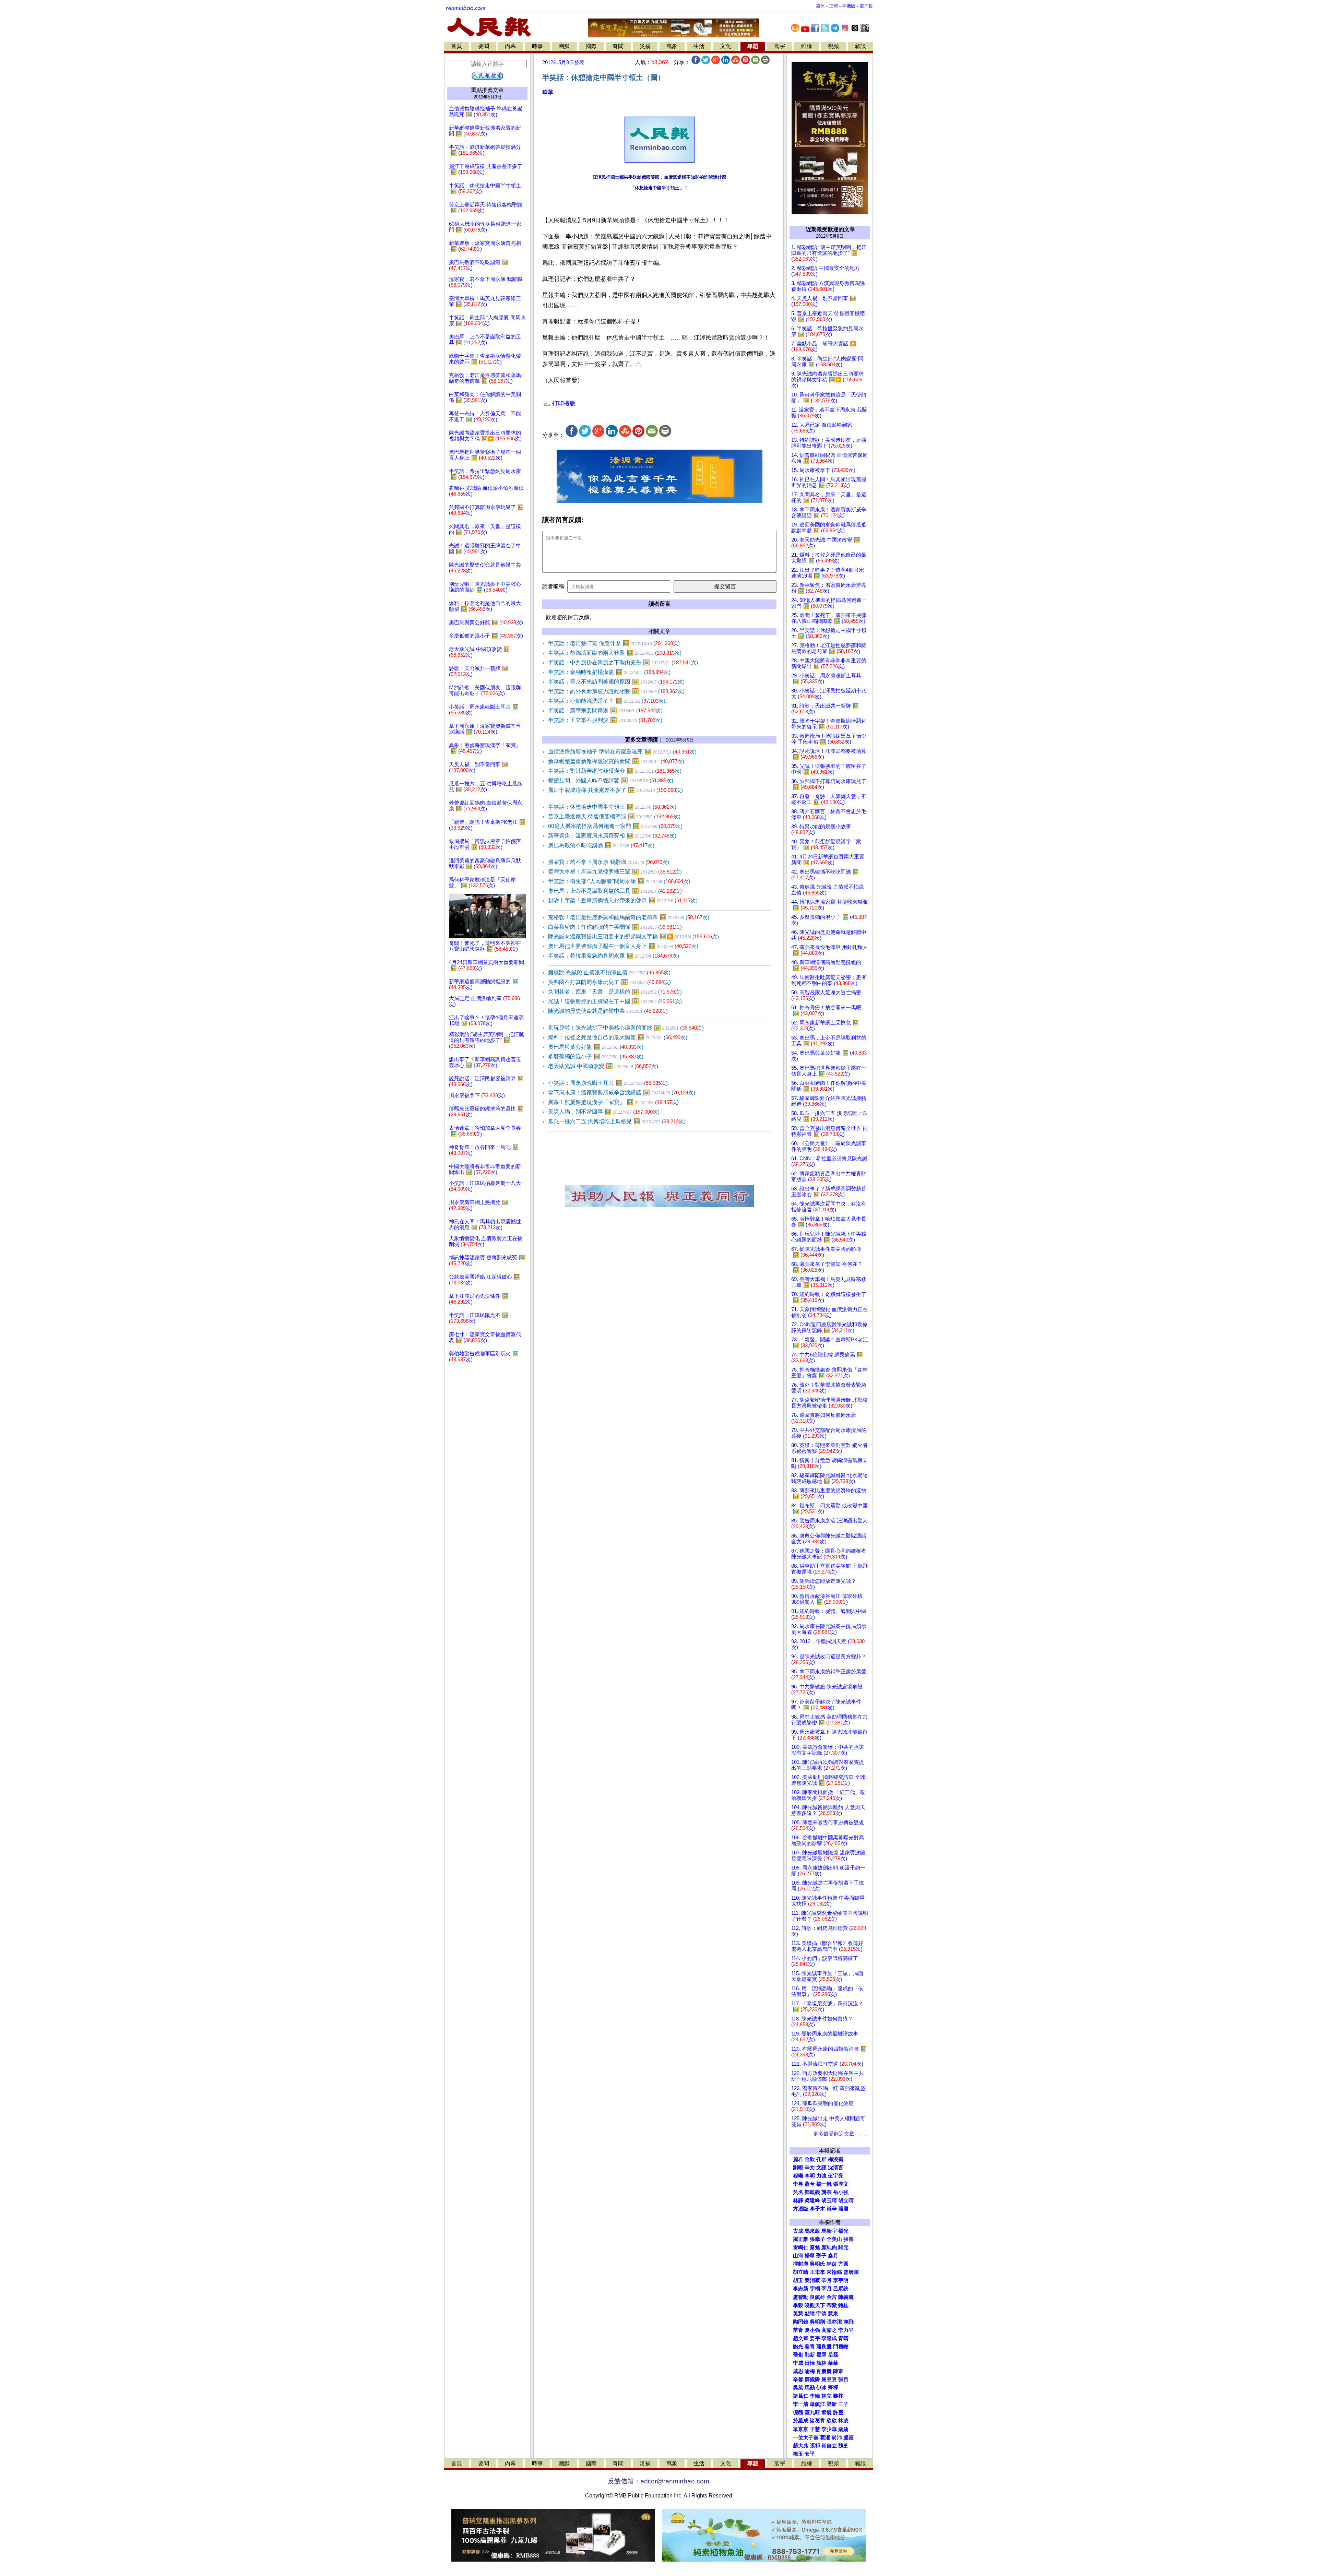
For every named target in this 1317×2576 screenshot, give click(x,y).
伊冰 (821, 2388)
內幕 (510, 46)
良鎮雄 (817, 2297)
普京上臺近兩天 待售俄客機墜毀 (614, 816)
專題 (753, 46)
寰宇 (780, 46)
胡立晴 (846, 2200)
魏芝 (843, 2446)
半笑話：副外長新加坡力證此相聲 (616, 691)
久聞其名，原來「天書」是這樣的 (615, 992)
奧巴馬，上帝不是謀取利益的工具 (615, 891)
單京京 (801, 2429)
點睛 (810, 2314)
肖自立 (829, 2446)
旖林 (821, 2363)
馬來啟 (812, 2231)
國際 (591, 46)
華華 (548, 92)
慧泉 (833, 2314)
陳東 (838, 2371)
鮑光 (798, 2347)
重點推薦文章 (487, 90)
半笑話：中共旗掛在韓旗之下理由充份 (623, 662)
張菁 (849, 2239)
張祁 (815, 2446)
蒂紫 (832, 2305)
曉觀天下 (815, 2305)
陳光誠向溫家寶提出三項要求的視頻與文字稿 (633, 936)
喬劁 (798, 2355)
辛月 (827, 2280)
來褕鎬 (834, 2272)
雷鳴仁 (801, 2247)
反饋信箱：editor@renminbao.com (658, 2481)
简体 (820, 6)
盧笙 (849, 2437)
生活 (699, 46)
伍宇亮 (836, 2176)
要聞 (484, 46)
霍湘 (825, 2437)
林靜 (798, 2200)
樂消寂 (812, 2280)
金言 (832, 2297)
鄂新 (810, 2355)
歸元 (843, 2247)
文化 (726, 46)
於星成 (801, 2421)
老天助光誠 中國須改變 (603, 1066)
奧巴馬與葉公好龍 (596, 1047)
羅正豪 (801, 2239)
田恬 (810, 2363)
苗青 (798, 2330)
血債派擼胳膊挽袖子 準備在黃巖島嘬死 (622, 752)
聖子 (821, 2256)
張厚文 (841, 2184)
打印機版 (563, 403)
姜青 (810, 2347)
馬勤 (810, 2388)
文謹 (821, 2168)
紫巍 (827, 2412)
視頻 (833, 46)
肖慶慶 (824, 2371)
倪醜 (798, 2412)
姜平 (815, 2338)
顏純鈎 (829, 2247)
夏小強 (812, 2330)
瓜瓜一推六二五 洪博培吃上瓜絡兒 (617, 1121)
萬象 (672, 46)
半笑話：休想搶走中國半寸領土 (612, 807)
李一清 (801, 2404)
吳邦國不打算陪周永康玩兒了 (609, 982)
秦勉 (815, 2247)
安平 (810, 2454)
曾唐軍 (851, 2272)
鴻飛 (849, 2322)
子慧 (815, 2429)
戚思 (798, 2371)
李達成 (829, 2338)
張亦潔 (834, 2322)
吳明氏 (817, 2264)
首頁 (456, 46)
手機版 (849, 6)
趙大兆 (801, 2446)
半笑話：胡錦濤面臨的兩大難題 (615, 653)
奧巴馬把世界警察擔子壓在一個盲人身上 (623, 946)
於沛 (837, 2437)
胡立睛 (801, 2272)
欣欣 (832, 2421)
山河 (798, 2256)
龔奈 (827, 2192)
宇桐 (815, 2289)
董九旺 (812, 2412)
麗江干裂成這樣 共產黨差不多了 (615, 790)
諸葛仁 (801, 2396)
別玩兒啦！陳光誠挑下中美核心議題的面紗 (626, 1028)
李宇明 (841, 2280)
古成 (798, 2231)
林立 (827, 2396)
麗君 (798, 2159)
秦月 (833, 2256)
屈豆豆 (829, 2379)
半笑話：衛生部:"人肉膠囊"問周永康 (619, 881)
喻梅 (810, 2371)
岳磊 (833, 2355)
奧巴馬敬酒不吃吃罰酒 (601, 845)
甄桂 (843, 2305)
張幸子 (817, 2239)
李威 (798, 2363)
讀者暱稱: (554, 586)
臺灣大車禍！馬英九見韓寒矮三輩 (615, 872)
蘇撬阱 (812, 2379)
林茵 (832, 2264)
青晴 (843, 2338)
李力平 (846, 2330)
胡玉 (798, 2280)
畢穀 (798, 2305)
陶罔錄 (801, 2322)
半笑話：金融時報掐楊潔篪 (609, 672)
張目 (843, 2379)
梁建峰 (812, 2200)
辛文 (810, 2168)
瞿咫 (821, 2355)
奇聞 (618, 46)
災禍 (645, 46)
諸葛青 (817, 2421)
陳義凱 (846, 2297)
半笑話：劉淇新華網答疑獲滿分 (615, 771)
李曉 (815, 2396)
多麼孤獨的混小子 (596, 1056)
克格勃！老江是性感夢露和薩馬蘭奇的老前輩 (629, 917)
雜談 (861, 46)
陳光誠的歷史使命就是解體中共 (608, 1011)
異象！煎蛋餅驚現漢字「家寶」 (613, 1102)
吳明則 (817, 2322)
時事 (537, 46)
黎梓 (838, 2396)
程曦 (798, 2176)
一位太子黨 (806, 2437)
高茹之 (829, 2330)
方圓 (843, 2264)
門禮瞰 (841, 2347)
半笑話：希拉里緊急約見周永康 (614, 956)
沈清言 (836, 2168)
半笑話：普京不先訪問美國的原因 (616, 682)
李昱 (798, 2184)
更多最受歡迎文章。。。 (841, 2134)
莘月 (827, 2289)
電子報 (866, 6)
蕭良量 (824, 2347)
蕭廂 (843, 2209)
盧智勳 (801, 2297)
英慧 (798, 2314)
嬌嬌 (843, 2429)
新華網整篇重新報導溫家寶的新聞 (616, 761)
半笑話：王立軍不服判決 (605, 720)
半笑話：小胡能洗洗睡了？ (607, 701)
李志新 (801, 2289)
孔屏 (821, 2159)
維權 (807, 46)
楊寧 (810, 2256)
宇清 (821, 2314)
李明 (810, 2176)
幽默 (564, 46)
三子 (843, 2404)
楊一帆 (824, 2184)
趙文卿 (801, 2338)
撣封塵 (801, 2264)
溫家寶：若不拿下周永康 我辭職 (609, 862)
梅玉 (798, 2454)
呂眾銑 (841, 2289)
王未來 (817, 2272)
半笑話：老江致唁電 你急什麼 (614, 643)
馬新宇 (829, 2231)
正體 (833, 6)
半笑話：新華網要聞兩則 (605, 710)
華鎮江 (817, 2404)
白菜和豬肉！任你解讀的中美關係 (615, 927)
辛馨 (798, 2379)
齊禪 (833, 2388)
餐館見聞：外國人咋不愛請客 (611, 780)
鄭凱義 (812, 2192)
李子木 (817, 2209)
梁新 (832, 2404)
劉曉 (798, 2168)
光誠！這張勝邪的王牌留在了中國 (615, 1001)
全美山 (834, 2239)
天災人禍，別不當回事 (604, 1112)
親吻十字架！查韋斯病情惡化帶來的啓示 (623, 900)
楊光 (843, 2231)
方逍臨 (801, 2209)
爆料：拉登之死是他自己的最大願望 (618, 1037)
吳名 (798, 2192)
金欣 (810, 2159)
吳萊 (798, 2388)
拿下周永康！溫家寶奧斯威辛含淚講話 (622, 1093)
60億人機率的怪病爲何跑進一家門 (615, 826)
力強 (821, 2176)
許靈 (838, 2412)
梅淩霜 (836, 2159)
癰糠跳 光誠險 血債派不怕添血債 (609, 972)
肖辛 (832, 2209)
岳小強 (841, 2192)
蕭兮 (810, 2184)
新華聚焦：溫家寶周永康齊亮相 (612, 836)
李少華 (829, 2429)
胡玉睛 (829, 2200)
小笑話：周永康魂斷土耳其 (608, 1083)
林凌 (843, 2421)
